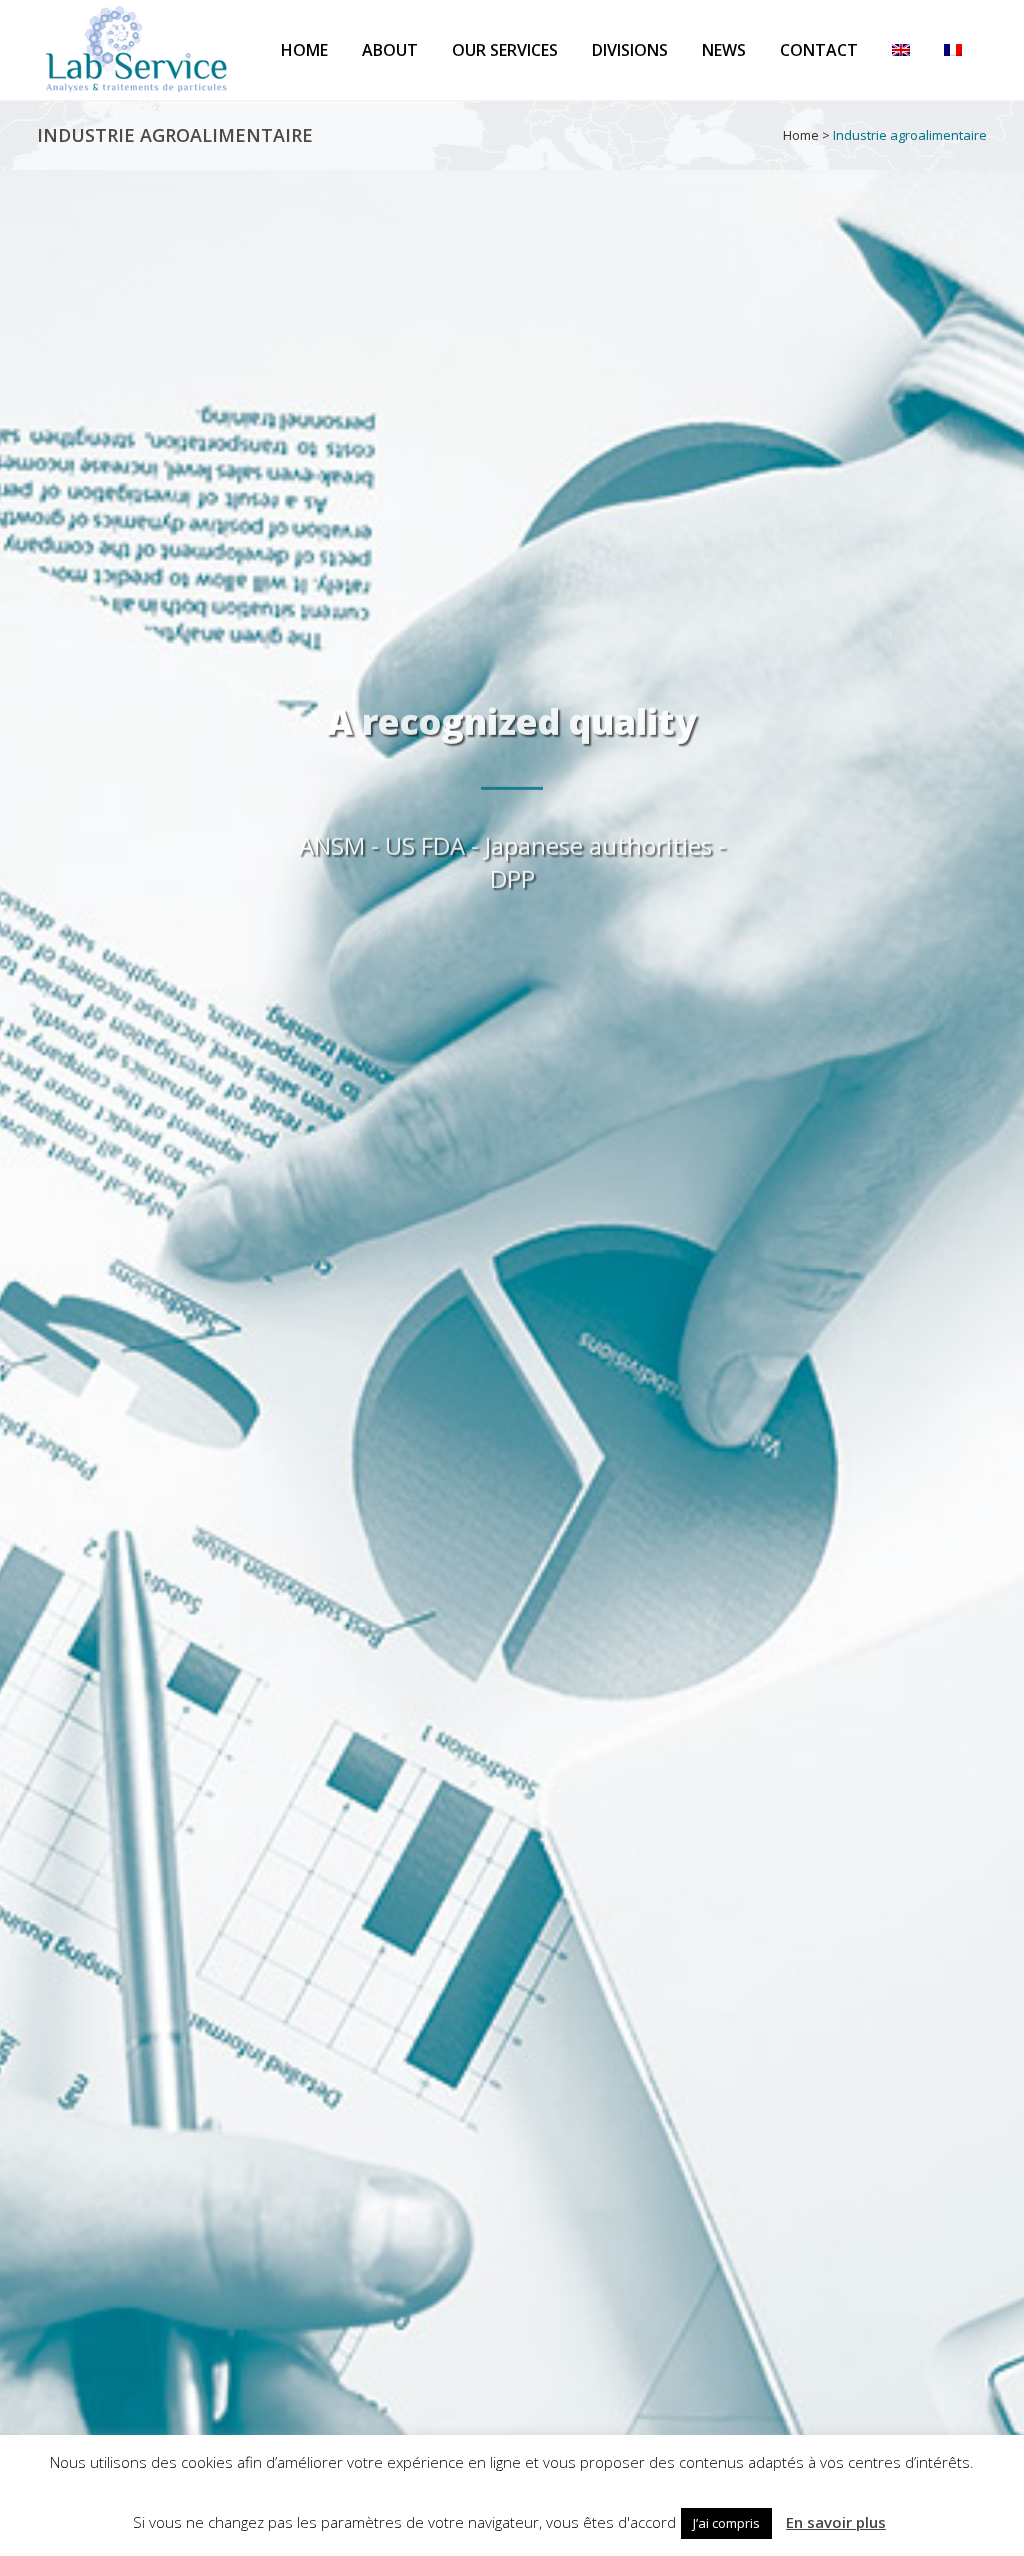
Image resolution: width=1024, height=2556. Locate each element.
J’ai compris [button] (726, 2523)
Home (801, 135)
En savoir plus (836, 2522)
